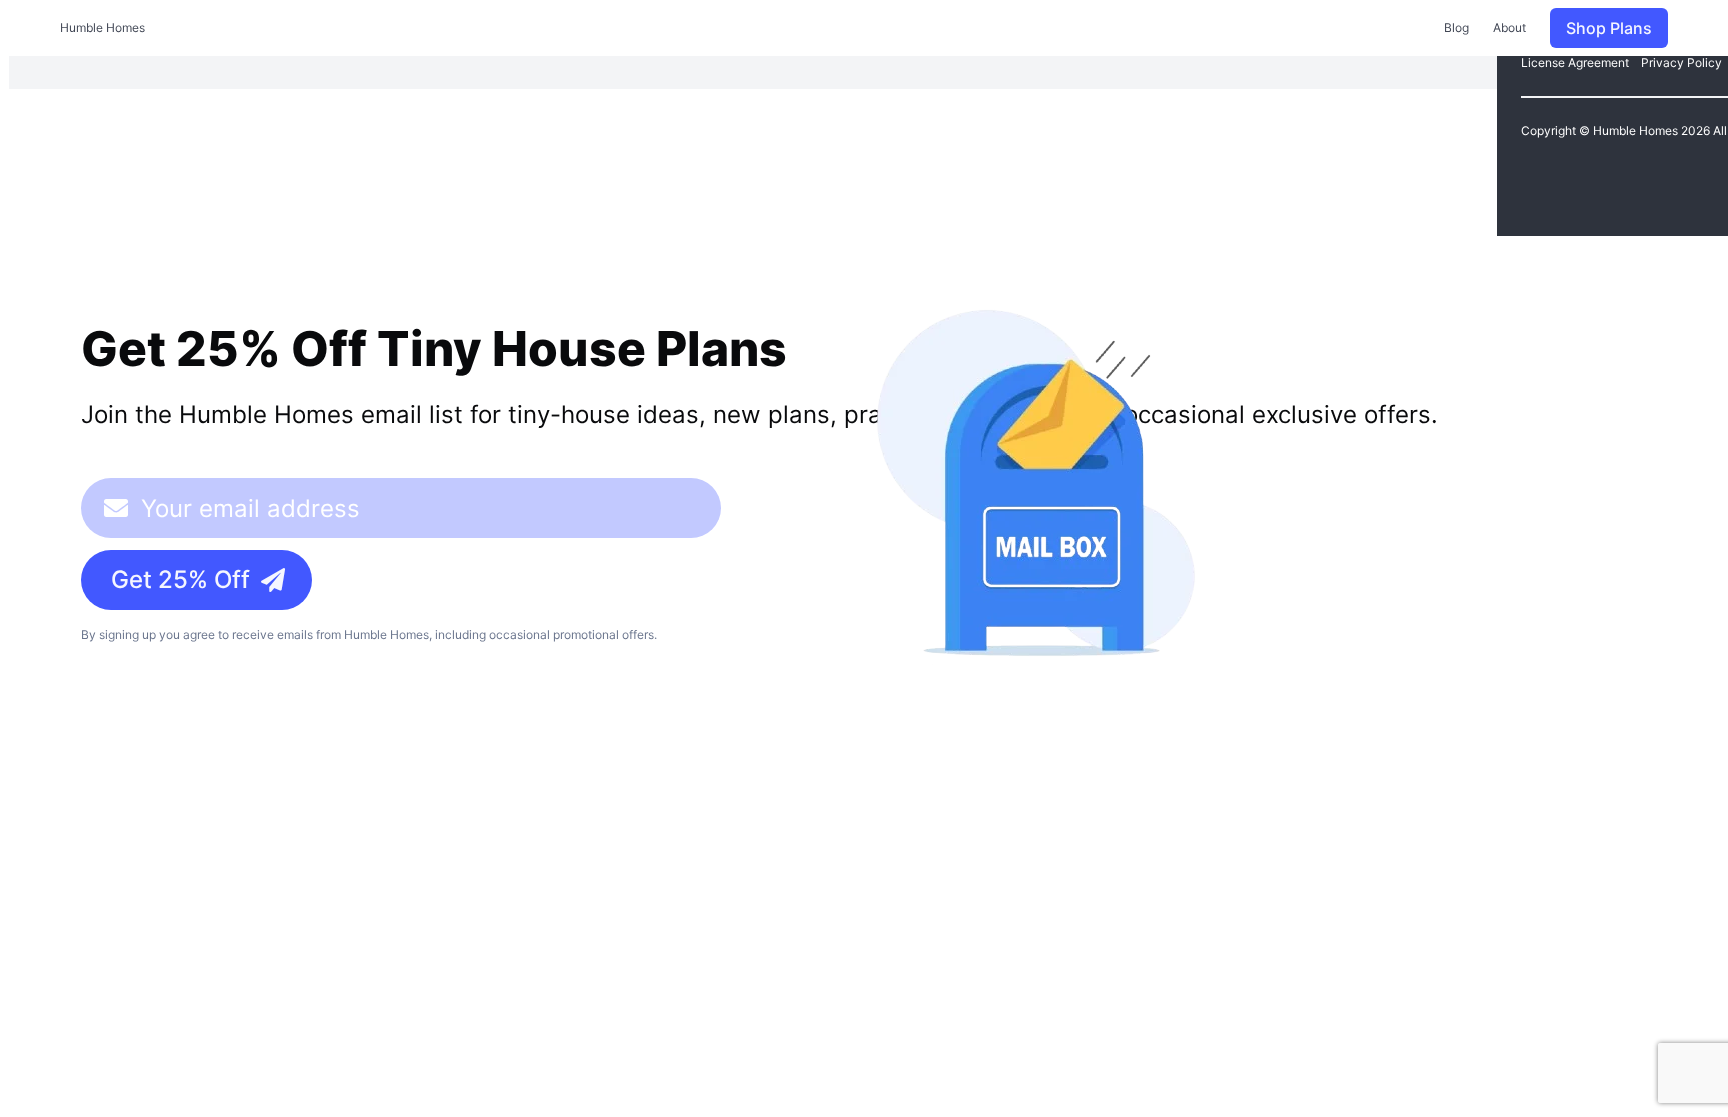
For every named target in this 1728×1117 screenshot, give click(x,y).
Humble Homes (102, 27)
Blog (1456, 27)
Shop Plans (1609, 28)
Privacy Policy (1681, 62)
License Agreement (1575, 62)
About (1509, 27)
